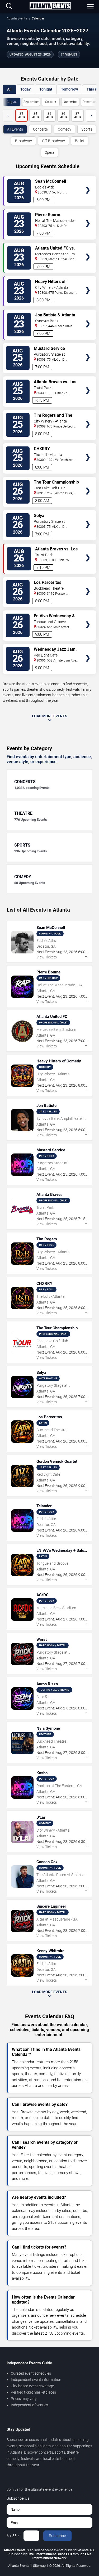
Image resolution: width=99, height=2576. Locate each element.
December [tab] (90, 102)
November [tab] (70, 102)
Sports (87, 129)
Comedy (65, 129)
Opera (49, 152)
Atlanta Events (17, 18)
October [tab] (51, 102)
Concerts (40, 129)
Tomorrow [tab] (69, 89)
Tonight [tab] (46, 89)
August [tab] (12, 102)
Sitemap (39, 2566)
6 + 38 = (13, 2536)
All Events (15, 129)
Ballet (80, 141)
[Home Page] (50, 6)
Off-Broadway (53, 141)
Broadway (23, 141)
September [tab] (31, 102)
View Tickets (88, 182)
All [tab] (9, 89)
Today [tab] (25, 89)
